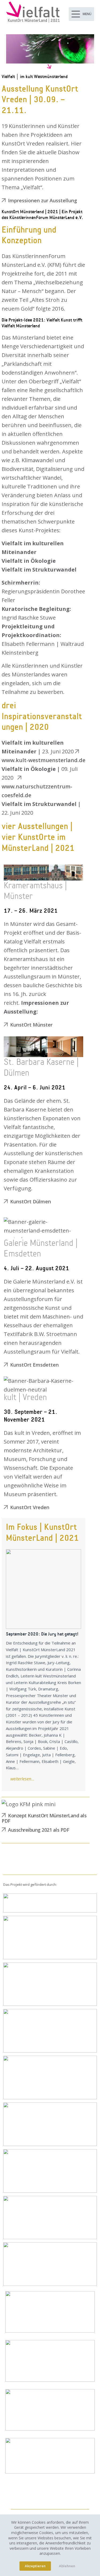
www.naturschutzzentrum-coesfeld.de (37, 791)
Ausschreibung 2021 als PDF (39, 1830)
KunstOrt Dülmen (31, 1201)
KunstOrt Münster (31, 1025)
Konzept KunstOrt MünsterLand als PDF (44, 1818)
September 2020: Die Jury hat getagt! (43, 1589)
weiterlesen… (22, 1779)
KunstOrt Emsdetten (34, 1365)
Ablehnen (67, 2566)
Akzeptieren (35, 2566)
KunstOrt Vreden (30, 1507)
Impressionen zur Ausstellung (43, 200)
